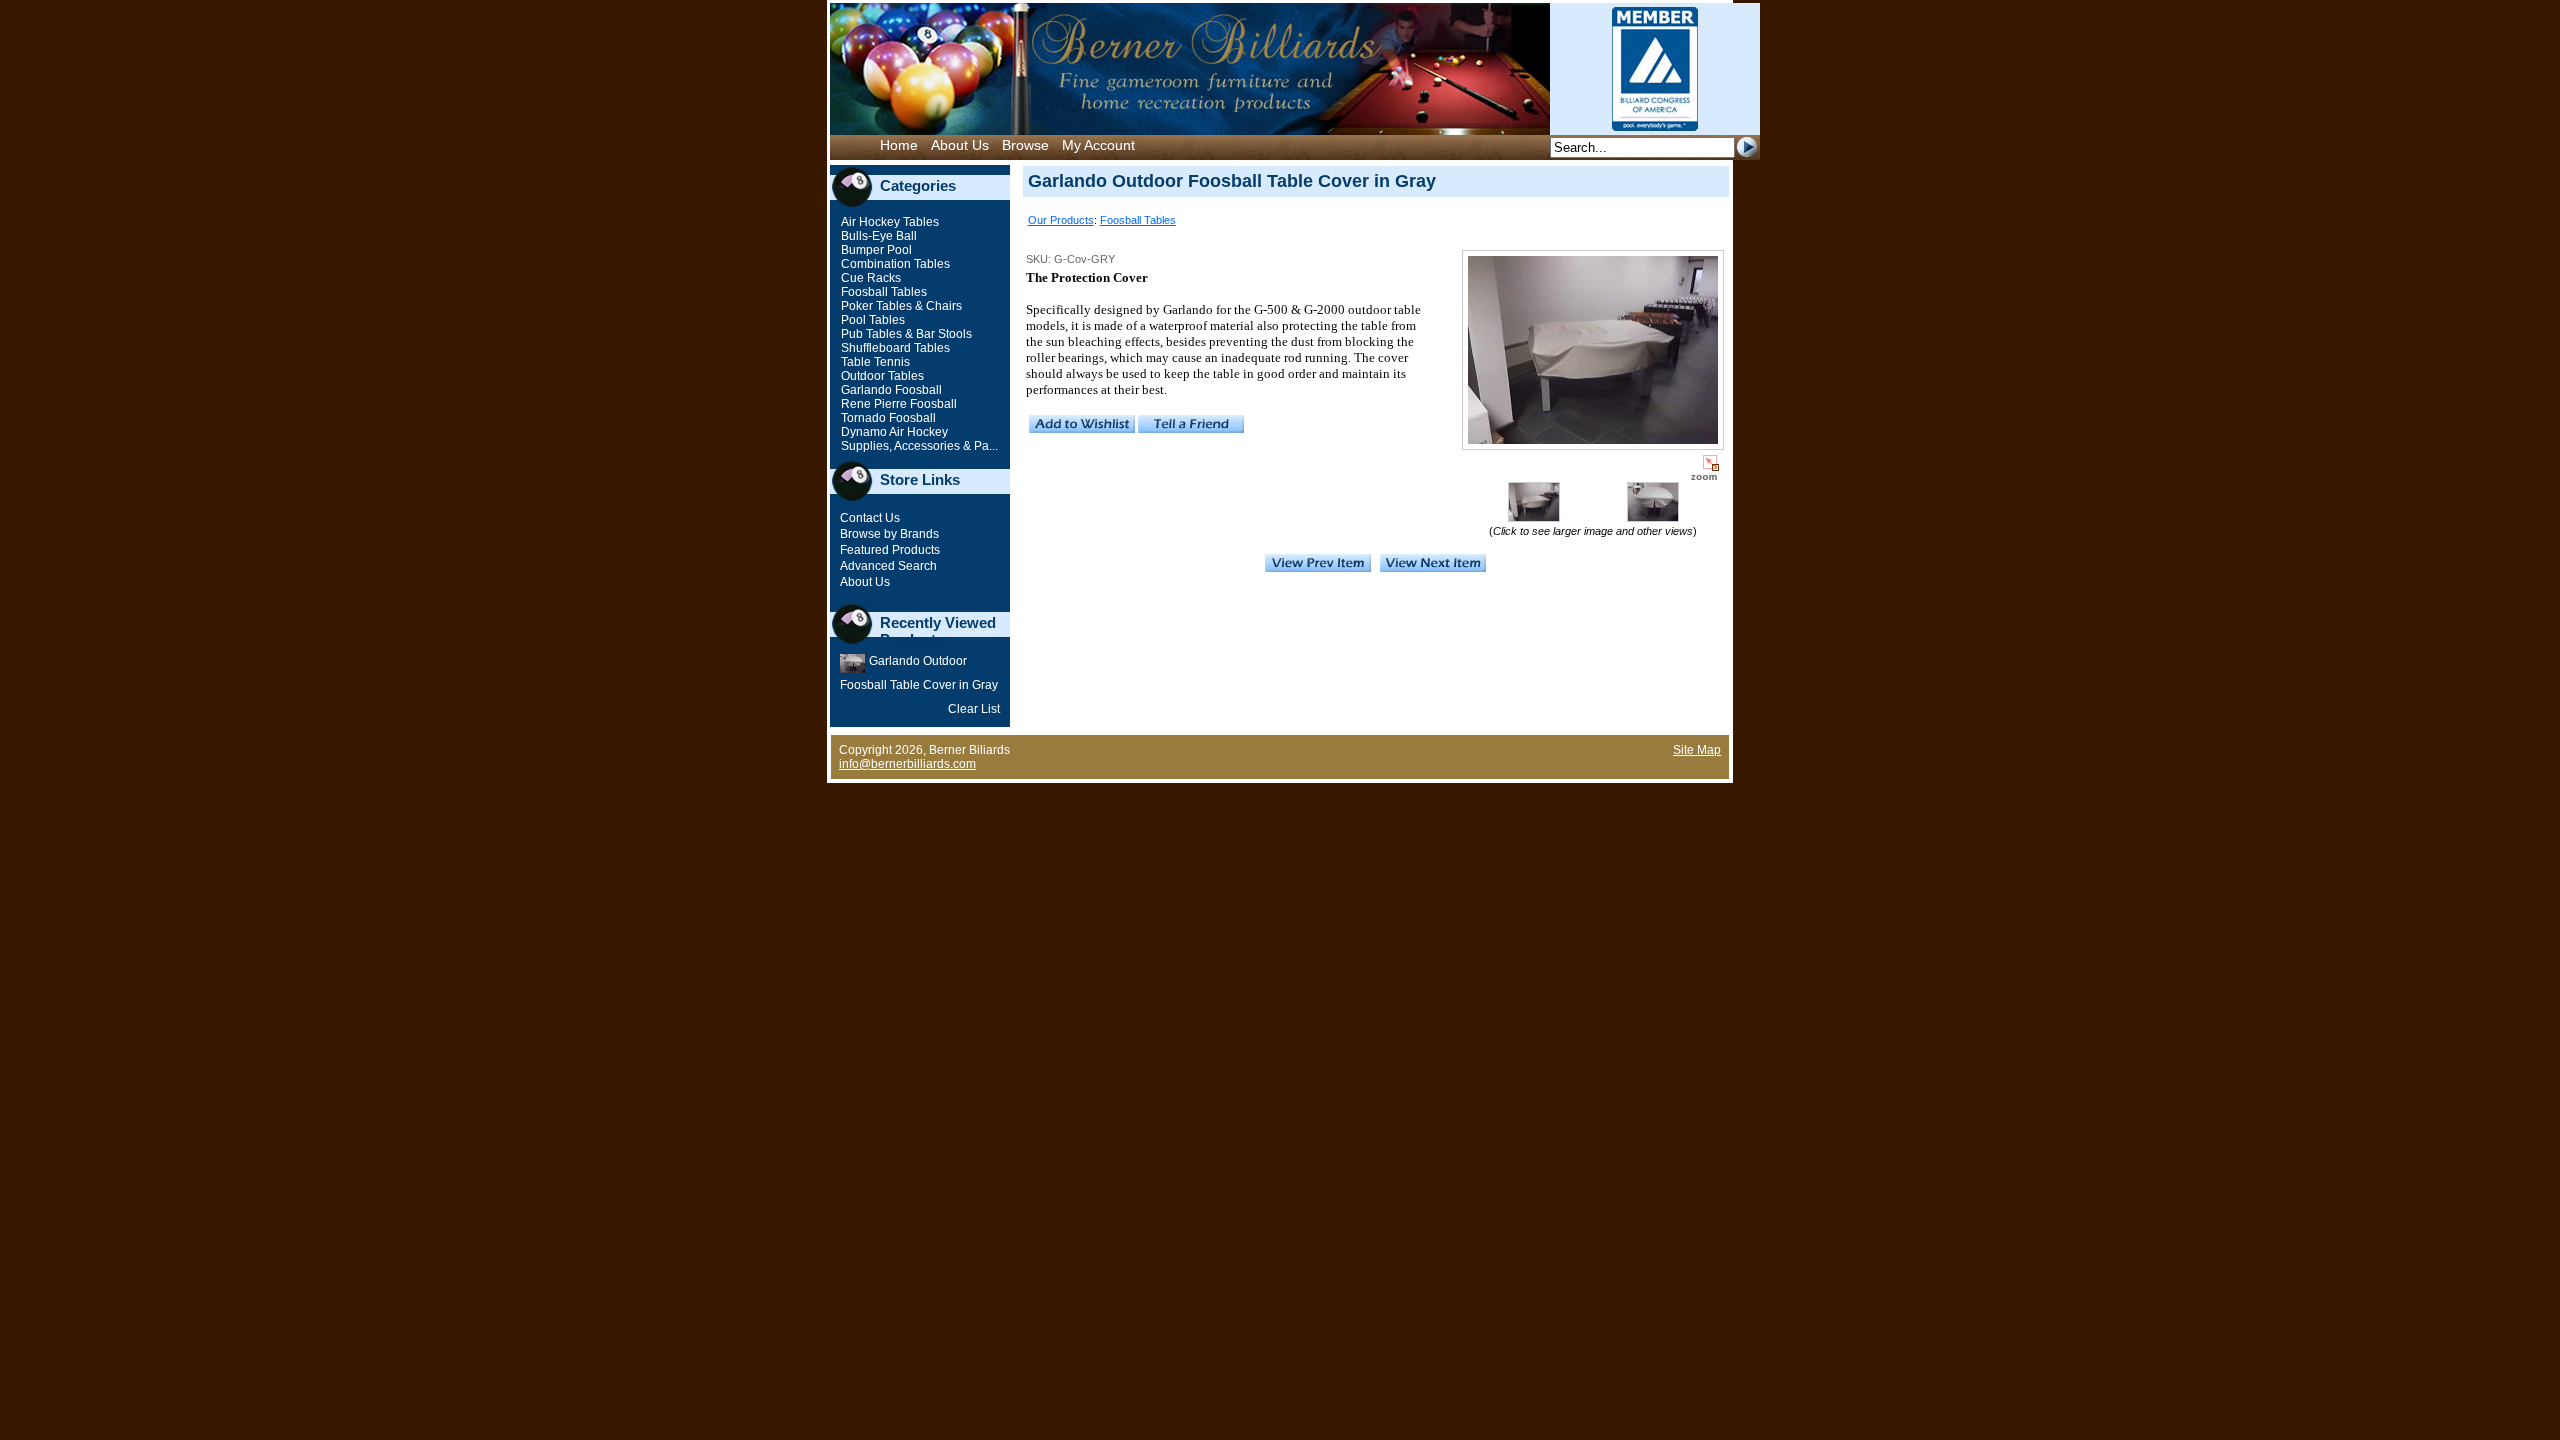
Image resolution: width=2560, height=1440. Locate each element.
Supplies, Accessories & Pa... (918, 446)
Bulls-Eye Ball (877, 236)
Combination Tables (894, 264)
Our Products (1061, 220)
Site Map (1697, 750)
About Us (960, 145)
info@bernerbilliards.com (907, 764)
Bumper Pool (875, 250)
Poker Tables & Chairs (900, 306)
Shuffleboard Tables (894, 348)
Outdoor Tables (881, 376)
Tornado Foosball (887, 418)
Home (899, 145)
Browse (1025, 145)
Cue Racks (869, 278)
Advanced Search (888, 566)
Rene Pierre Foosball (897, 404)
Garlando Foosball (890, 390)
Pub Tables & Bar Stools (905, 334)
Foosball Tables (882, 292)
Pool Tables (871, 320)
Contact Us (870, 518)
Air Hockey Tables (888, 222)
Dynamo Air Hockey (893, 432)
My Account (1098, 145)
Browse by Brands (889, 534)
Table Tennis (874, 362)
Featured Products (890, 550)
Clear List (974, 709)
